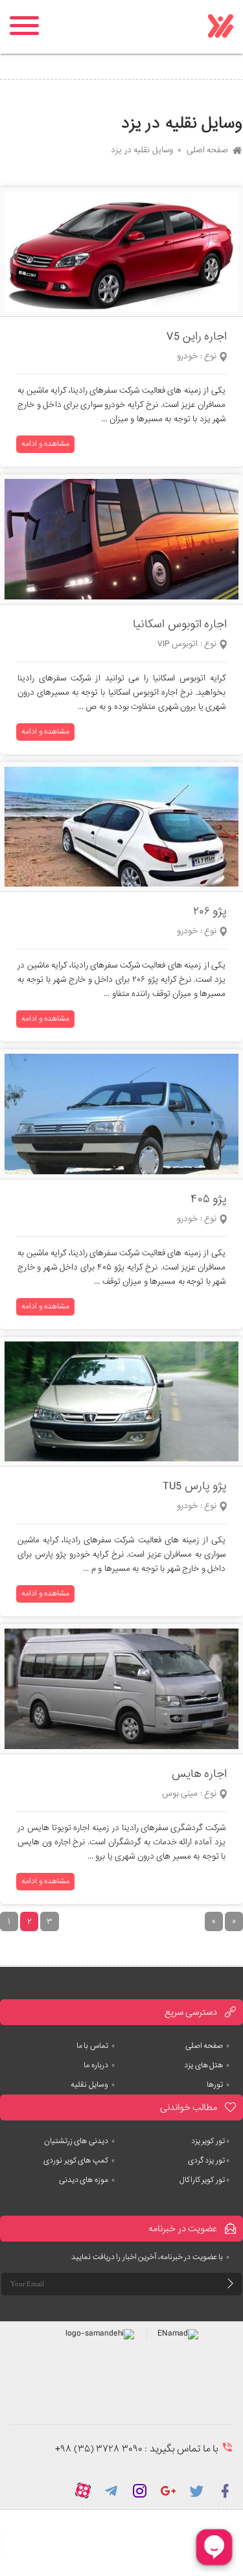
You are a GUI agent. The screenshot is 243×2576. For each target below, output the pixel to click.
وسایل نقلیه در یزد (142, 150)
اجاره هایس (200, 1774)
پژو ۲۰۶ (210, 911)
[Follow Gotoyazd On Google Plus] (168, 2490)
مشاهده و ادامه (45, 444)
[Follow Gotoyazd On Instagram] (140, 2490)
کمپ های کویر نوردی (79, 2161)
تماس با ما (96, 2046)
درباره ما (99, 2065)
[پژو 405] (121, 1114)
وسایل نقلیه (93, 2085)
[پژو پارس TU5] (121, 1402)
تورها (218, 2085)
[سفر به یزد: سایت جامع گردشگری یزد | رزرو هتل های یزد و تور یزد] (220, 27)
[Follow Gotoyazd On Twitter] (197, 2490)
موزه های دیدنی (87, 2180)
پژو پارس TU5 (195, 1486)
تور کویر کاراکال (205, 2180)
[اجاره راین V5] (121, 252)
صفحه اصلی (208, 150)
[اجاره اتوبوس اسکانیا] (121, 539)
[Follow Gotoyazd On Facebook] (226, 2490)
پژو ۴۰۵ (209, 1199)
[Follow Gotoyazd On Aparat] (83, 2490)
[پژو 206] (121, 827)
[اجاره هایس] (121, 1689)
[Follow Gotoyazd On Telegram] (111, 2490)
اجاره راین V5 (197, 337)
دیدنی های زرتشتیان (80, 2141)
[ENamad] (178, 2334)
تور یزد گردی (209, 2161)
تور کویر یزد (211, 2141)
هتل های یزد (207, 2065)
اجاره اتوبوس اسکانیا (180, 624)
